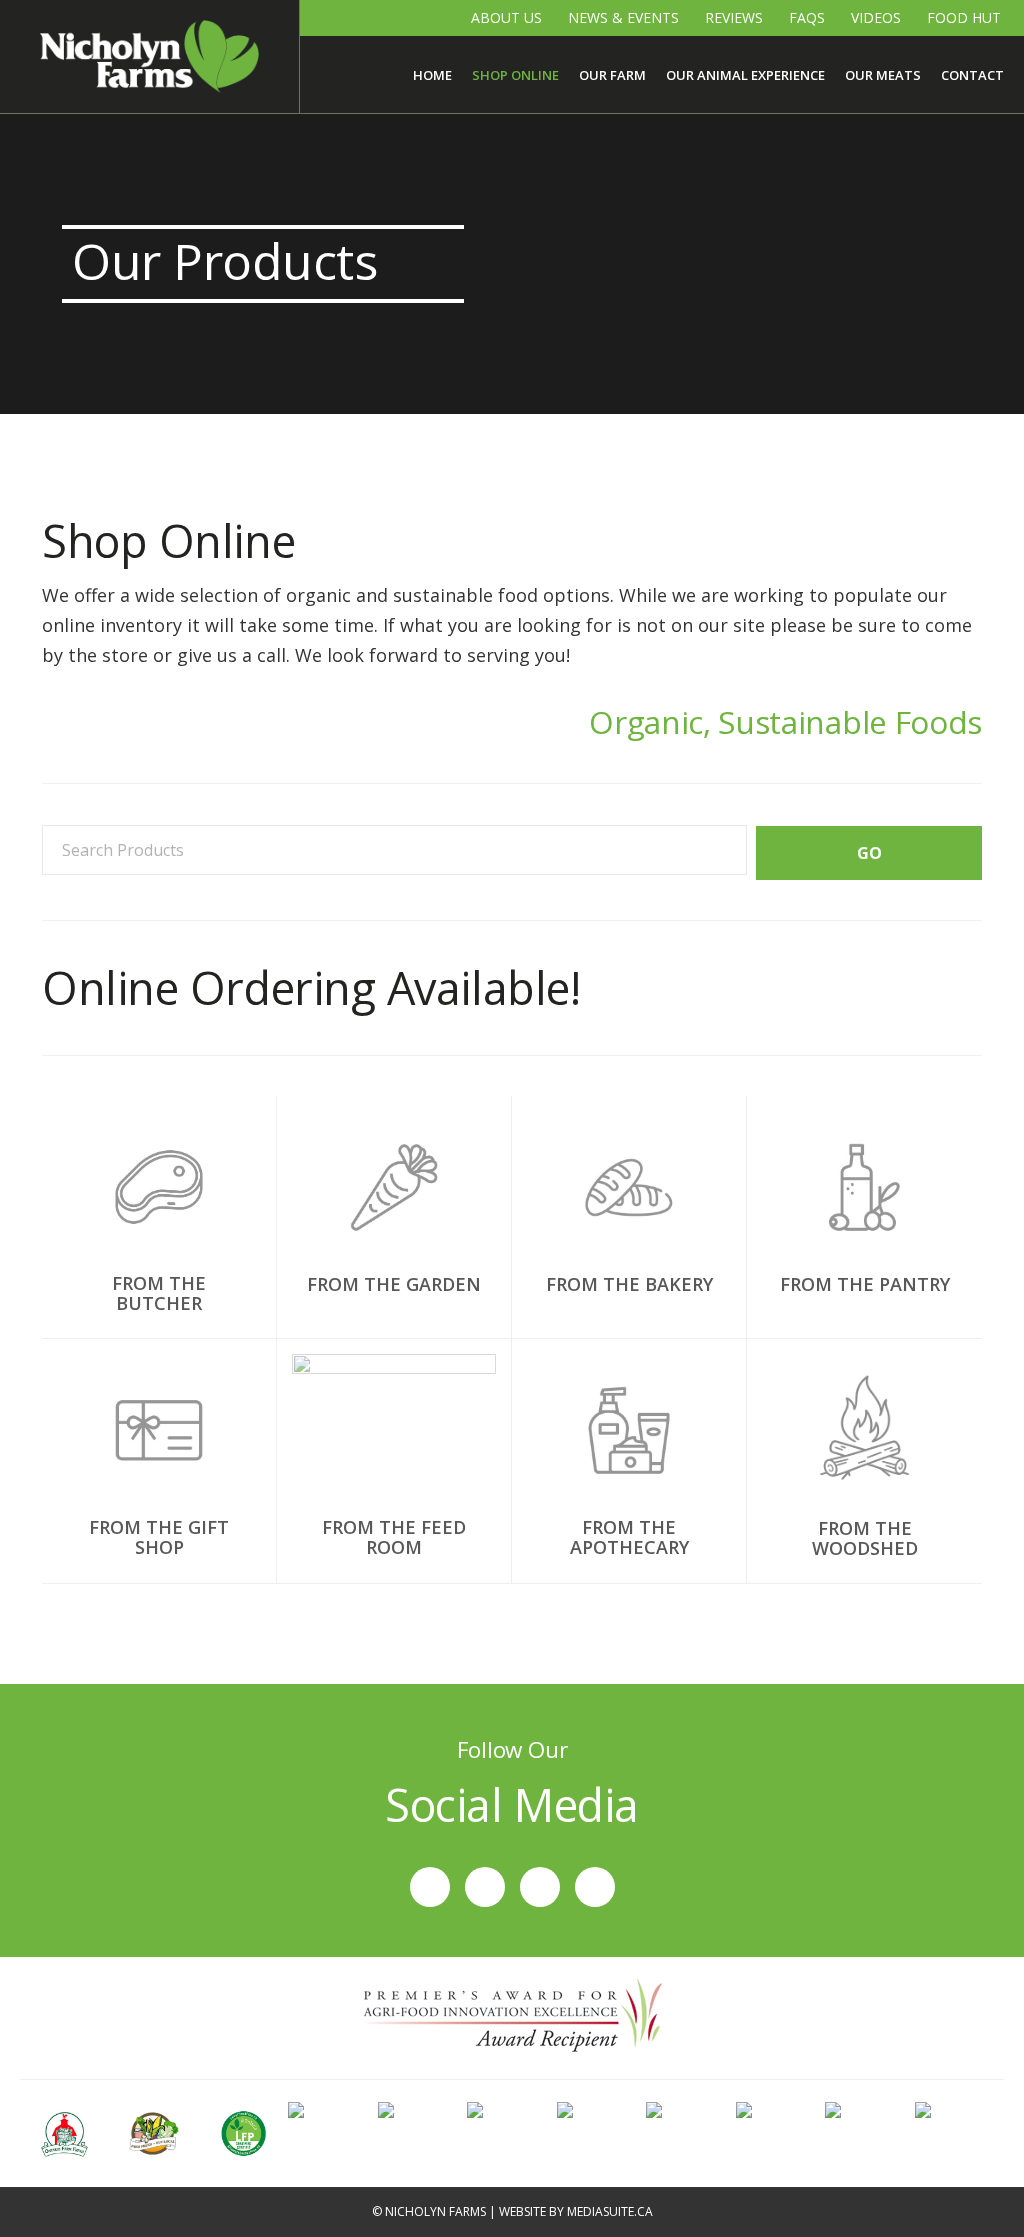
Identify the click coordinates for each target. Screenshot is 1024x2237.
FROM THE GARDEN (394, 1284)
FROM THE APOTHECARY (629, 1537)
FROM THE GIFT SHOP (159, 1537)
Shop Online (515, 75)
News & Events (623, 17)
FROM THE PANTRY (865, 1284)
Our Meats (883, 75)
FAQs (807, 17)
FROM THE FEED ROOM (394, 1537)
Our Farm (612, 75)
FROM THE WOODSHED (865, 1538)
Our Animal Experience (745, 75)
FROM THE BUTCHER (159, 1293)
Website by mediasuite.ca (576, 2211)
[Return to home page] (149, 56)
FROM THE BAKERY (629, 1284)
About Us (506, 17)
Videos (876, 17)
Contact (972, 75)
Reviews (734, 17)
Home (432, 75)
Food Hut (964, 17)
